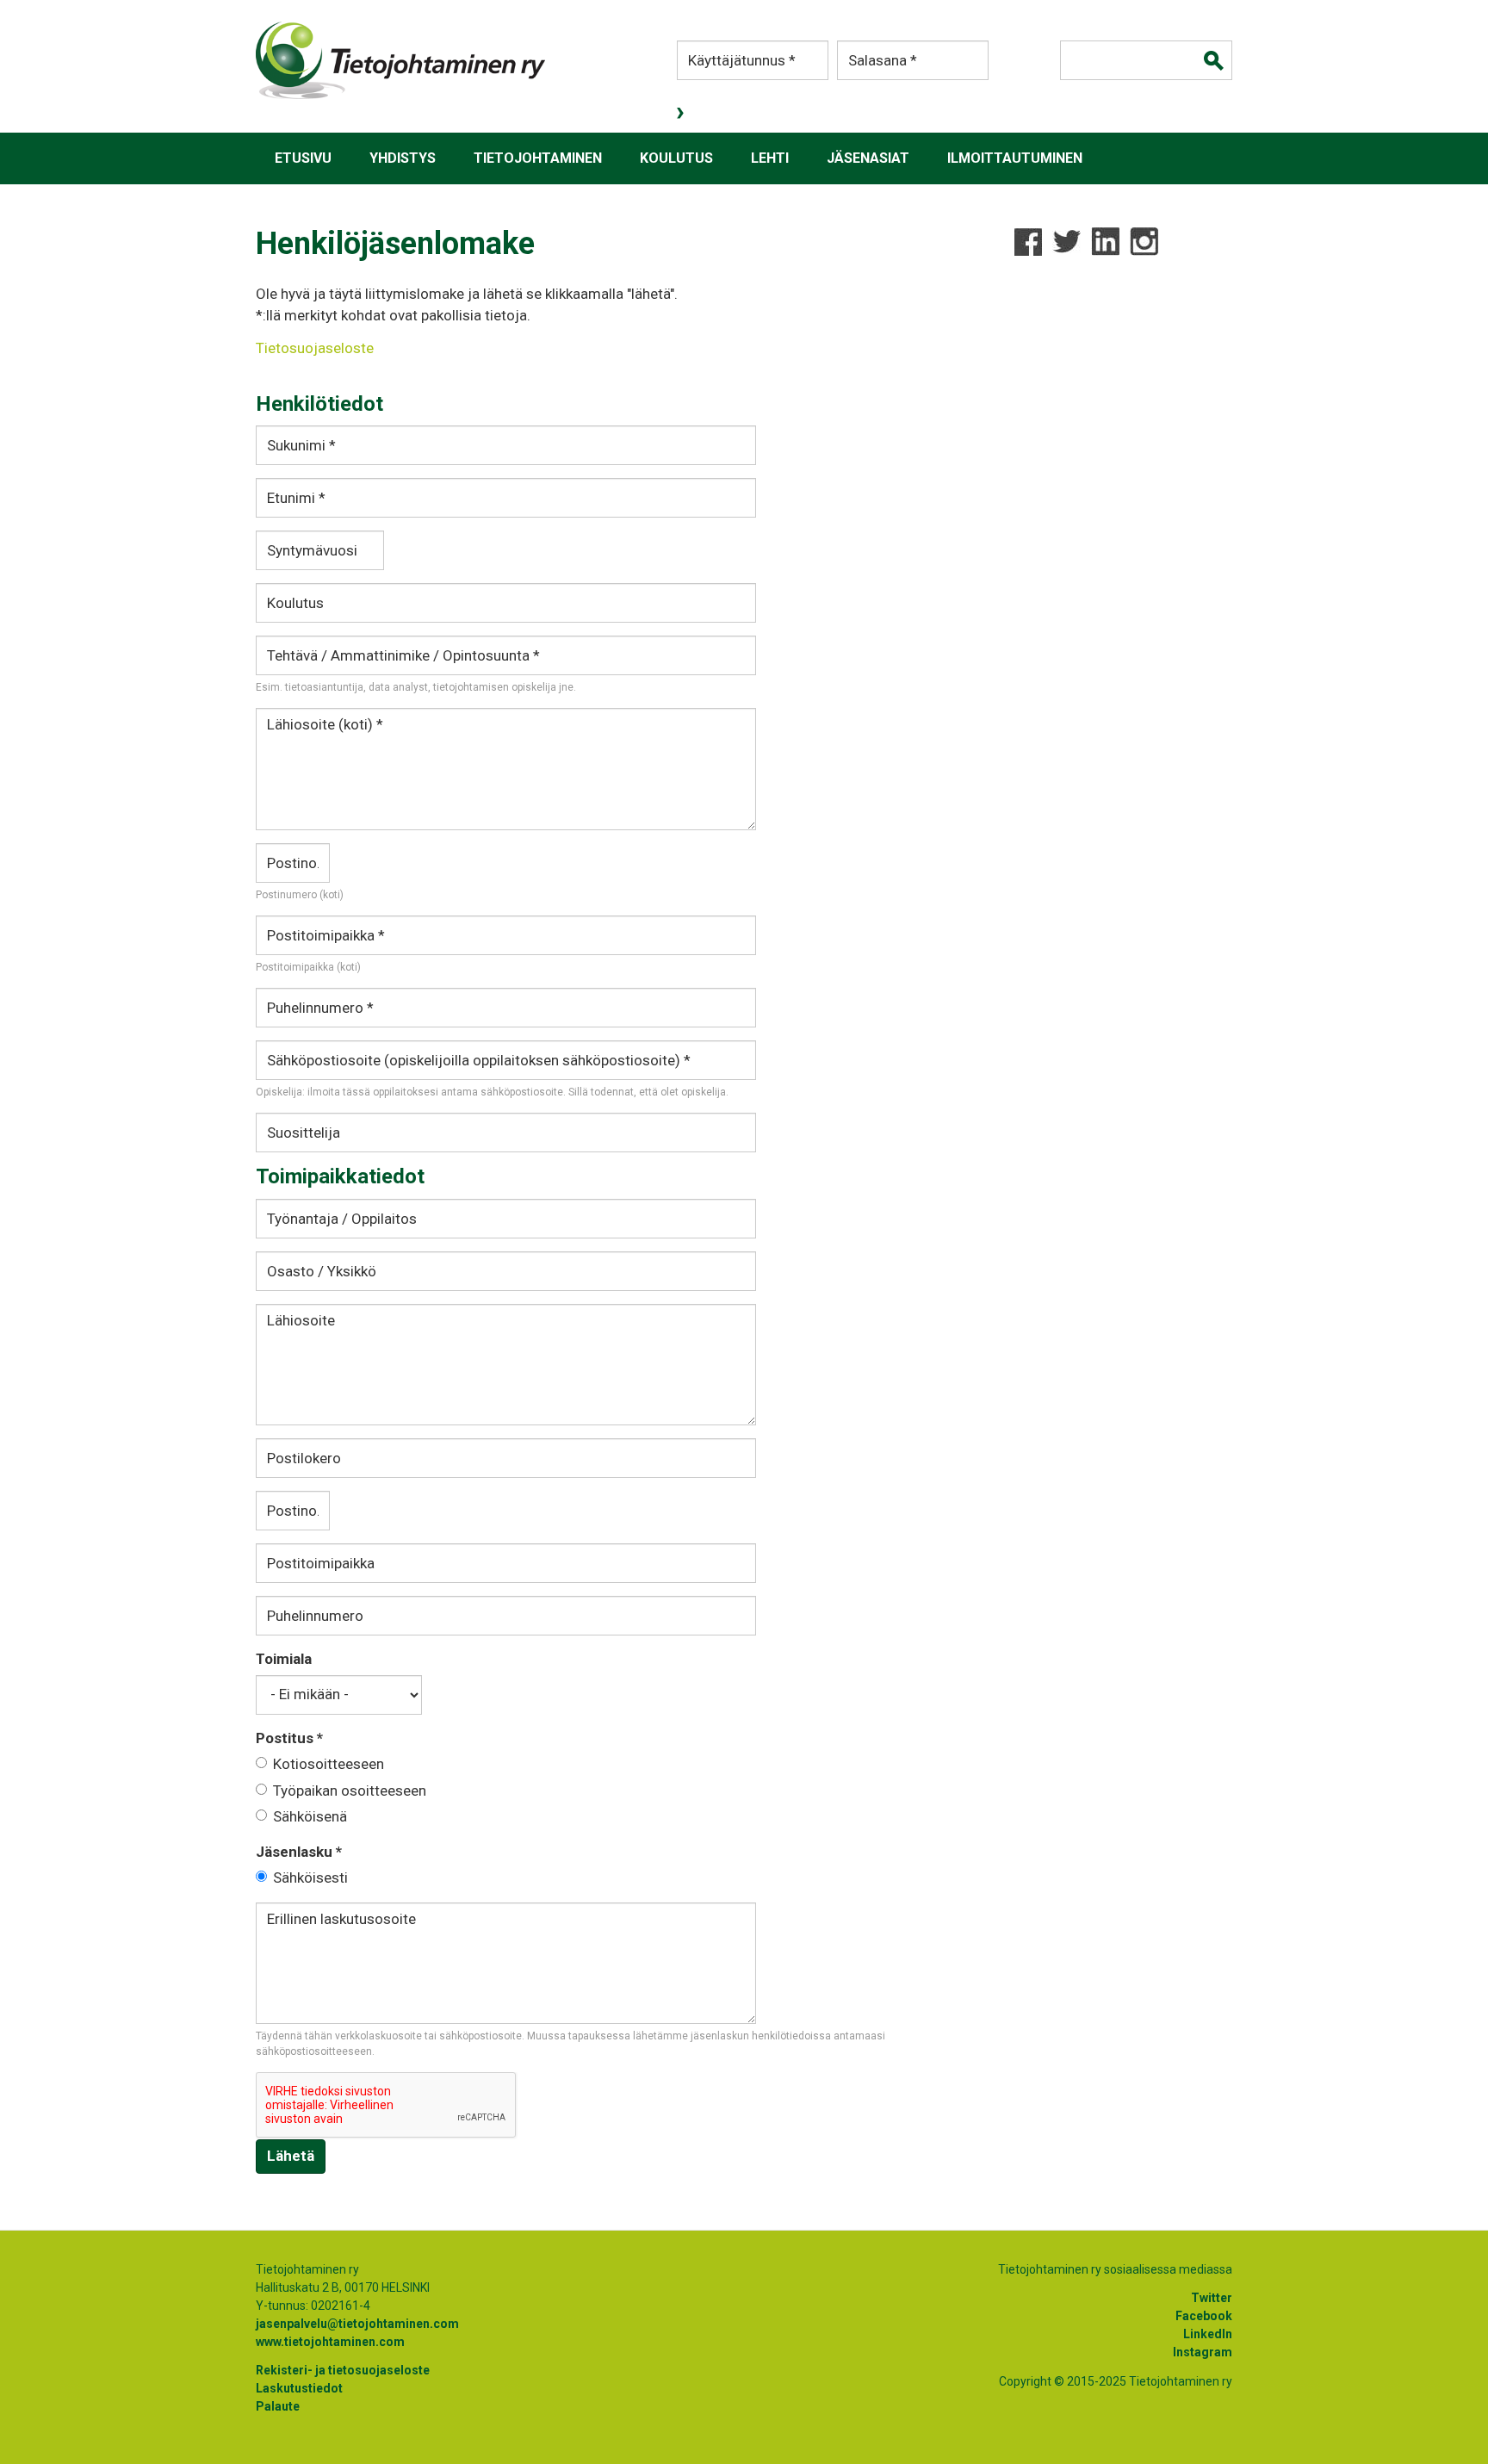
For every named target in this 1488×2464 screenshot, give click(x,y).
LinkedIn (1208, 2334)
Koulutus (676, 158)
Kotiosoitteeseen (329, 1764)
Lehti (770, 158)
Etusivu (303, 158)
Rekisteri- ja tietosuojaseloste (343, 2370)
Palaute (278, 2406)
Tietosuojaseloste (315, 348)
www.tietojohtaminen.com (330, 2342)
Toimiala (284, 1659)
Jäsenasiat (868, 158)
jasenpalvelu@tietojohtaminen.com (357, 2324)
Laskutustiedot (299, 2388)
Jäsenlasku (299, 1852)
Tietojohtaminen (538, 158)
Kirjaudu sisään (682, 113)
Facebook (1204, 2316)
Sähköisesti (310, 1877)
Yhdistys (403, 158)
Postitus (289, 1738)
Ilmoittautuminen (1015, 158)
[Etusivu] (400, 60)
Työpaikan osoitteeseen (350, 1791)
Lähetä (291, 2156)
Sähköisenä (310, 1816)
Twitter (1212, 2298)
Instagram (1203, 2352)
